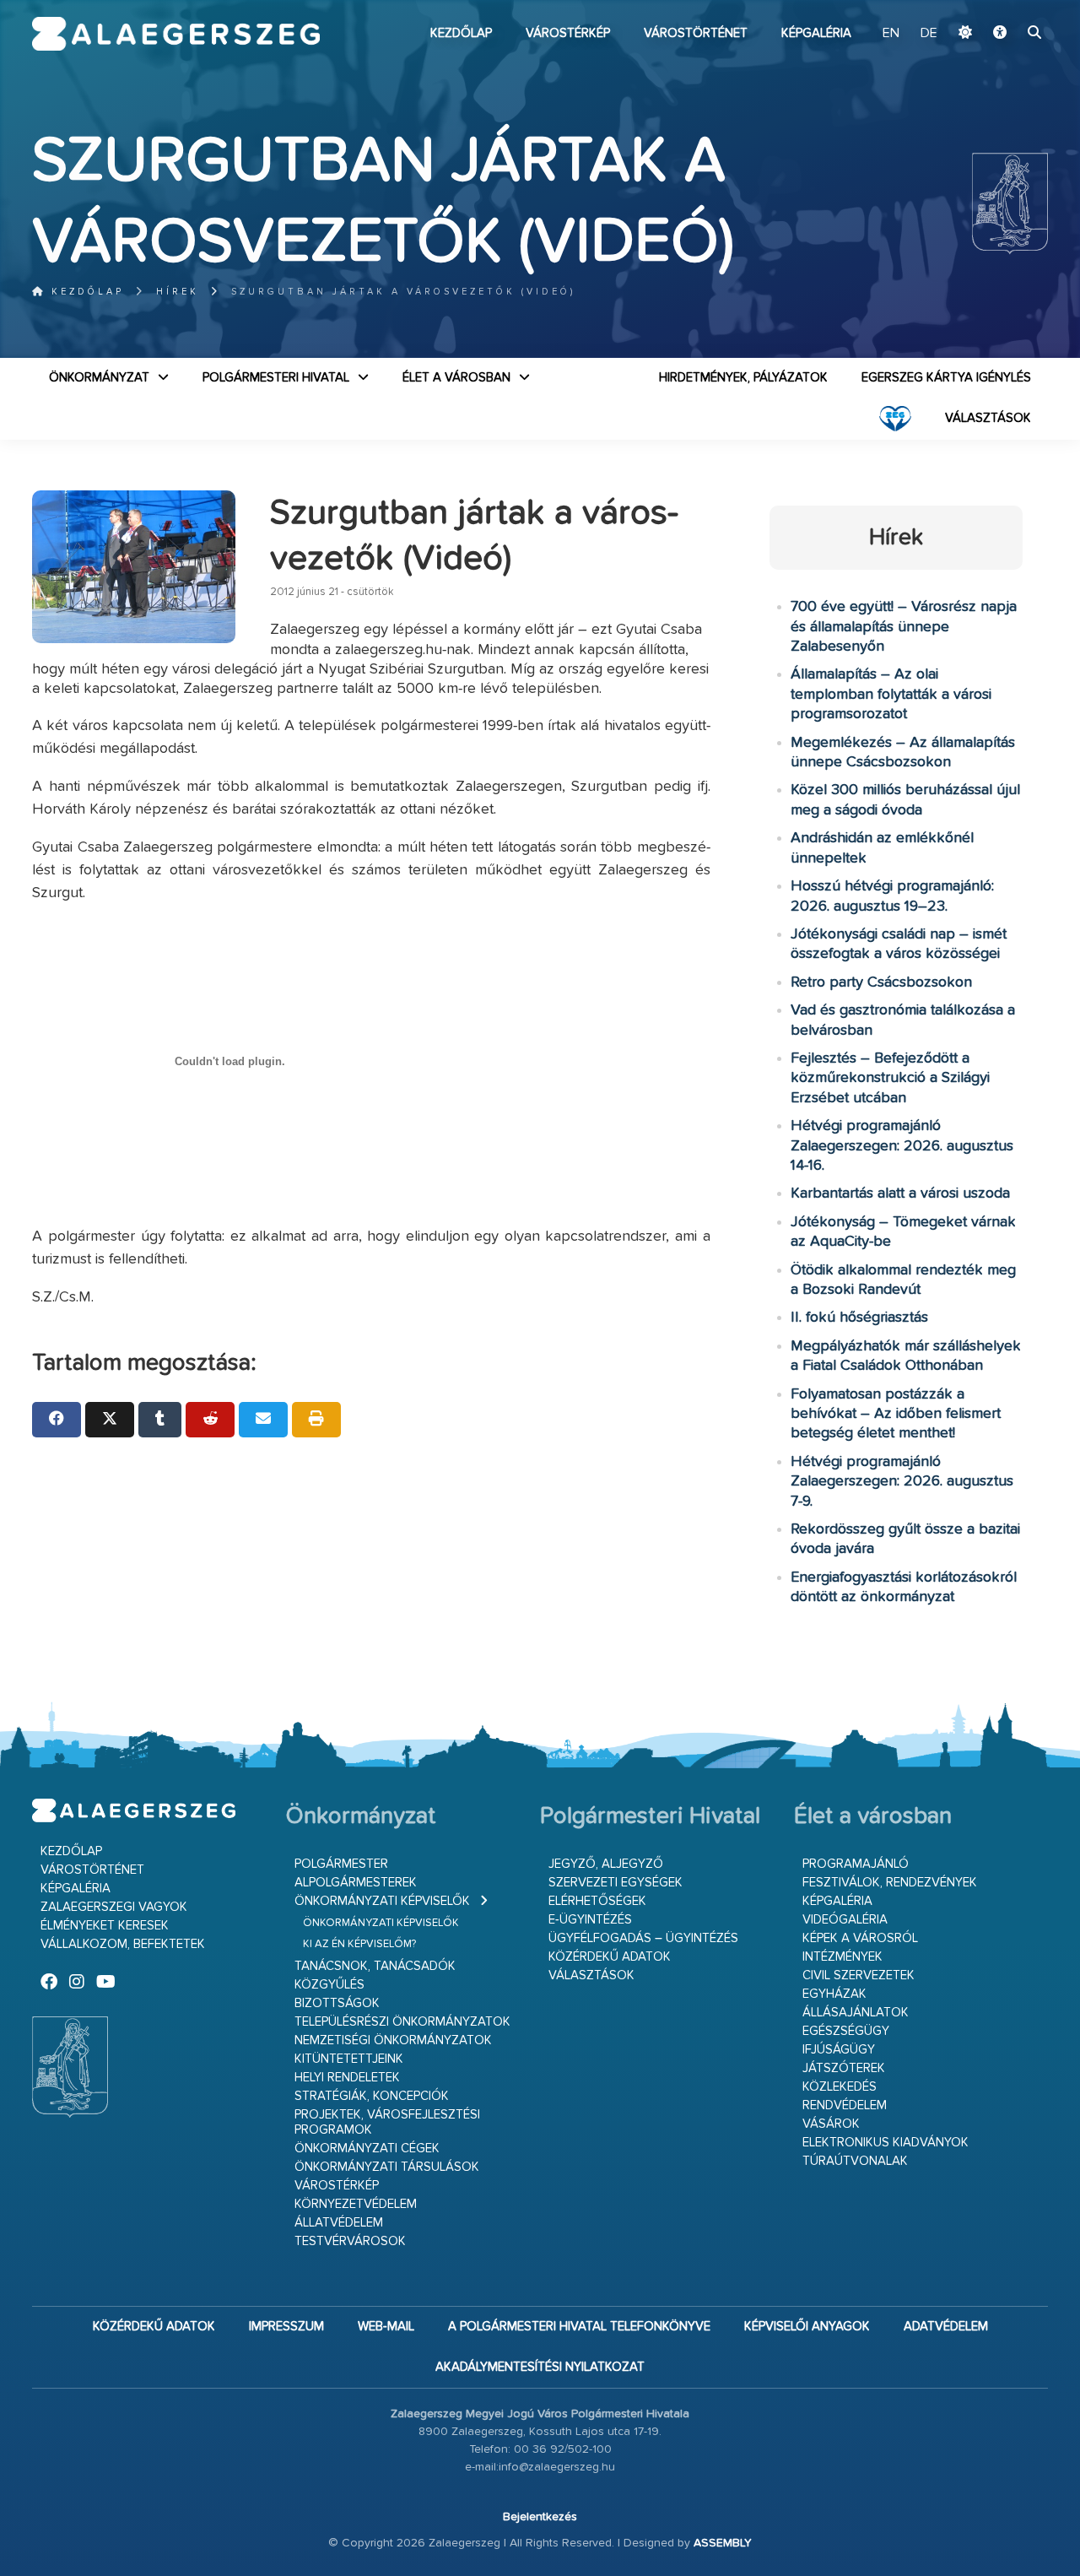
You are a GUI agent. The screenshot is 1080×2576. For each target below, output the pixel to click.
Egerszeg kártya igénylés (946, 378)
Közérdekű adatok (610, 1957)
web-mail (386, 2327)
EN (891, 34)
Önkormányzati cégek (367, 2148)
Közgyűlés (329, 1985)
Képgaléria (816, 33)
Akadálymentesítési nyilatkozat (540, 2367)
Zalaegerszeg (176, 34)
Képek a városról (860, 1938)
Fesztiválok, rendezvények (890, 1883)
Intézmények (842, 1957)
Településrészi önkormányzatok (402, 2022)
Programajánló (856, 1864)
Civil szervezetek (859, 1975)
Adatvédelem (946, 2327)
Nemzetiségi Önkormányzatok (393, 2040)
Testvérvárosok (350, 2241)
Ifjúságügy (839, 2050)
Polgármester (341, 1864)
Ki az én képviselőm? (359, 1944)
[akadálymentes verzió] (1000, 34)
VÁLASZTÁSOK (988, 418)
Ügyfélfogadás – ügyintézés (643, 1938)
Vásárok (831, 2124)
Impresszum (286, 2327)
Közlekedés (840, 2087)
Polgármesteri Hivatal (276, 378)
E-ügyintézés (590, 1920)
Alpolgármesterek (356, 1883)
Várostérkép (568, 33)
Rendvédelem (845, 2105)
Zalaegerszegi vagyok (114, 1907)
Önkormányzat (99, 378)
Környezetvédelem (356, 2204)
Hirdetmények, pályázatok (743, 378)
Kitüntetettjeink (349, 2059)
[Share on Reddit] (210, 1420)
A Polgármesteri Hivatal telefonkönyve (579, 2327)
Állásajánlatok (856, 2013)
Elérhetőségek (597, 1901)
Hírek (178, 292)
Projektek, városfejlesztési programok (387, 2122)
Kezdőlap (461, 33)
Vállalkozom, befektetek (123, 1944)
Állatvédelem (339, 2223)
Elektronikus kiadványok (886, 2143)
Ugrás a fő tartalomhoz (1006, 8)
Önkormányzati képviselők (382, 1901)
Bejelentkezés (540, 2517)
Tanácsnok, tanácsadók (375, 1966)
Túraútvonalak (855, 2161)
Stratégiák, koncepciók (372, 2096)
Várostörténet (696, 33)
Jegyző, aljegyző (606, 1864)
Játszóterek (844, 2068)
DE (929, 34)
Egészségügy (846, 2031)
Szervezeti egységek (616, 1883)
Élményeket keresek (105, 1926)
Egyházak (834, 1994)
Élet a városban (456, 378)
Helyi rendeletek (347, 2078)
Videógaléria (845, 1920)
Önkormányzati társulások (387, 2167)
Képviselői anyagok (807, 2327)
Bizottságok (337, 2003)
